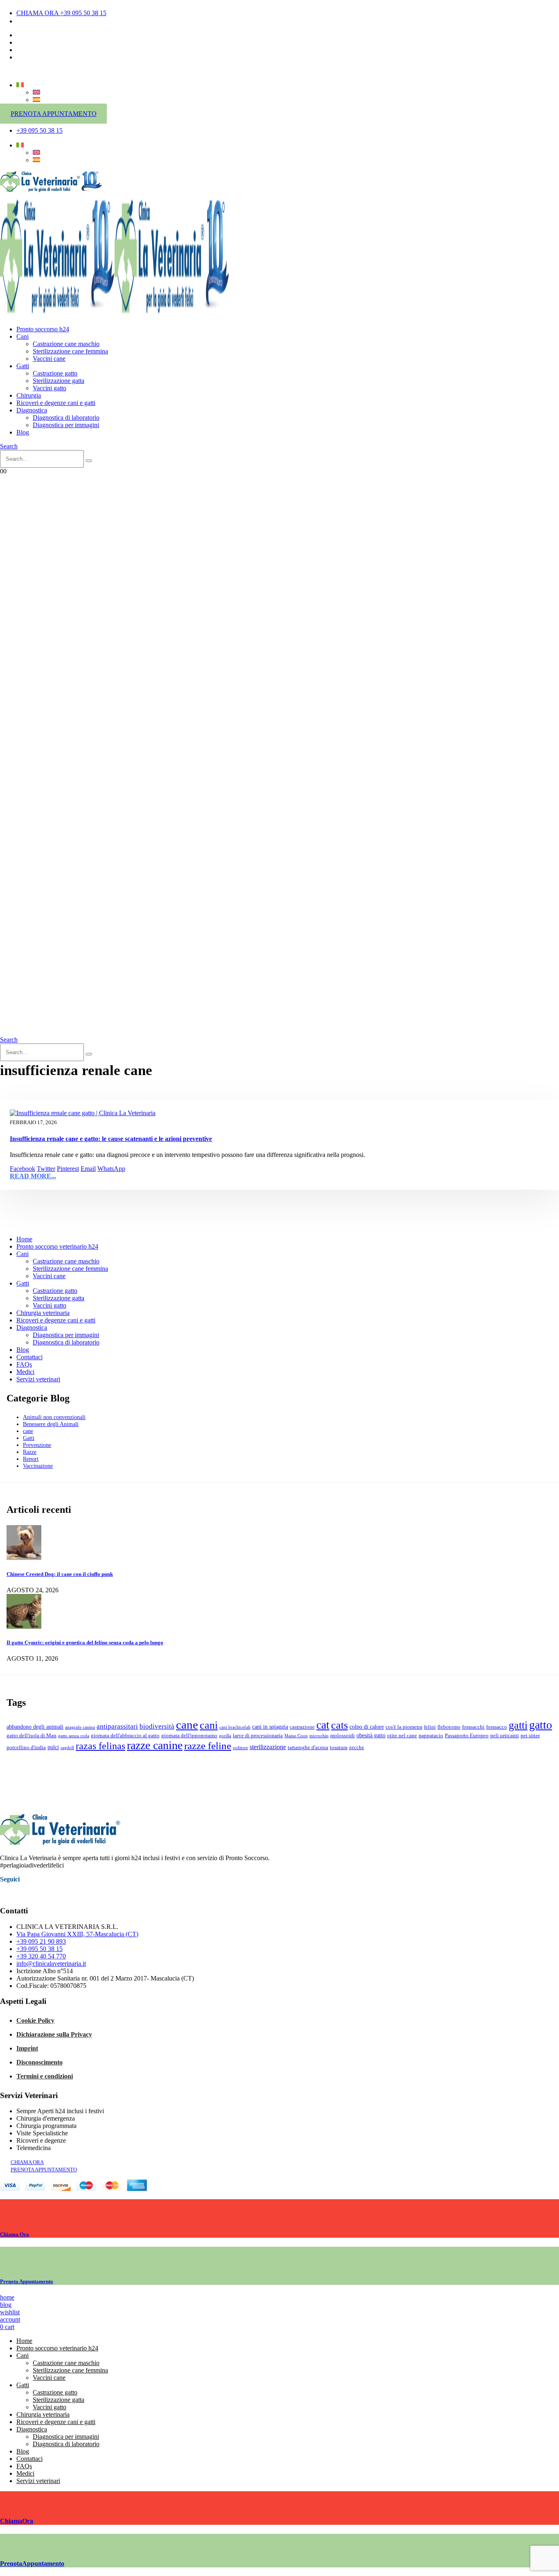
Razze (30, 1452)
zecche (357, 1748)
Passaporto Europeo (467, 1736)
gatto (541, 1725)
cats (339, 1725)
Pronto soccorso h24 (43, 329)
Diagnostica (32, 410)
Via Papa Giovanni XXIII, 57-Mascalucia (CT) (77, 1934)
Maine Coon (296, 1736)
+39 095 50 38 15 (39, 1949)
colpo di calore (367, 1727)
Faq (21, 57)
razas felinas (100, 1746)
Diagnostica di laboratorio (66, 418)
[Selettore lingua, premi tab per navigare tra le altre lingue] (20, 85)
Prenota (27, 2281)
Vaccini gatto (50, 388)
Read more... (33, 1176)
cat (323, 1725)
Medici (25, 1372)
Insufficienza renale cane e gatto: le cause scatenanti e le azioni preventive (111, 1139)
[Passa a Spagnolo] (36, 100)
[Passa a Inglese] (36, 92)
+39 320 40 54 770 (41, 1956)
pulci (53, 1747)
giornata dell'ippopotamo (189, 1736)
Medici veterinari (38, 42)
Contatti (27, 35)
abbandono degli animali (35, 1727)
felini (430, 1727)
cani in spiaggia (270, 1727)
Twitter (46, 1169)
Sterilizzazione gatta (59, 381)
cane (28, 1431)
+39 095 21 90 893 (41, 1941)
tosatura (339, 1748)
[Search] (89, 461)
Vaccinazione (38, 1466)
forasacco (497, 1727)
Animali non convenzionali (54, 1417)
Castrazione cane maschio (66, 344)
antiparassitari (117, 1726)
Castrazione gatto (55, 373)
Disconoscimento (39, 2062)
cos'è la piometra (404, 1727)
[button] (9, 446)
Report (31, 1459)
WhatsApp (111, 1169)
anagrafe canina (80, 1727)
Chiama (15, 2234)
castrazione (302, 1727)
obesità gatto (371, 1735)
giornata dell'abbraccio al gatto (125, 1736)
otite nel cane (402, 1736)
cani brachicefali (235, 1727)
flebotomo (449, 1727)
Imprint (27, 2048)
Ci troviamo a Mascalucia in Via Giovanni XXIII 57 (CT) (91, 21)
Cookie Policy (35, 2020)
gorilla (225, 1736)
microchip (319, 1736)
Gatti (23, 366)
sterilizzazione (268, 1747)
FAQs (24, 1364)
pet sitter (530, 1736)
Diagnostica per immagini (66, 425)
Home (24, 1239)
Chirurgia (29, 395)
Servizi (25, 50)
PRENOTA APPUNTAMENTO (54, 114)
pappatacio (431, 1736)
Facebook (23, 1169)
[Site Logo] (51, 191)
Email (88, 1169)
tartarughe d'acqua (308, 1748)
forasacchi (473, 1727)
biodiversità (157, 1726)
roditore (240, 1748)
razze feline (208, 1746)
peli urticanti (505, 1736)
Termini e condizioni (45, 2076)
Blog (23, 432)
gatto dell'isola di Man (32, 1736)
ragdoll (67, 1748)
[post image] (279, 1113)
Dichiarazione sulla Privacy (54, 2034)
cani (209, 1725)
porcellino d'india (26, 1748)
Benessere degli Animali (51, 1424)
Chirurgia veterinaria (43, 1313)
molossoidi (343, 1736)
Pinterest (68, 1169)
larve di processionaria (258, 1736)
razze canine (155, 1745)
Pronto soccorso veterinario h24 (57, 1246)
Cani (23, 336)
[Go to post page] (24, 1558)
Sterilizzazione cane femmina (70, 351)
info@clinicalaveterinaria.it (51, 1964)
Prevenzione (37, 1445)
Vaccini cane (49, 359)
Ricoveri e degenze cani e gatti (56, 403)
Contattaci (29, 1357)
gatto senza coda (74, 1736)
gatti (518, 1725)
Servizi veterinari (38, 1379)
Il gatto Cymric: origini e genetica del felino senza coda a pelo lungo (85, 1642)
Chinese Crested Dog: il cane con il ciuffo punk (60, 1574)
